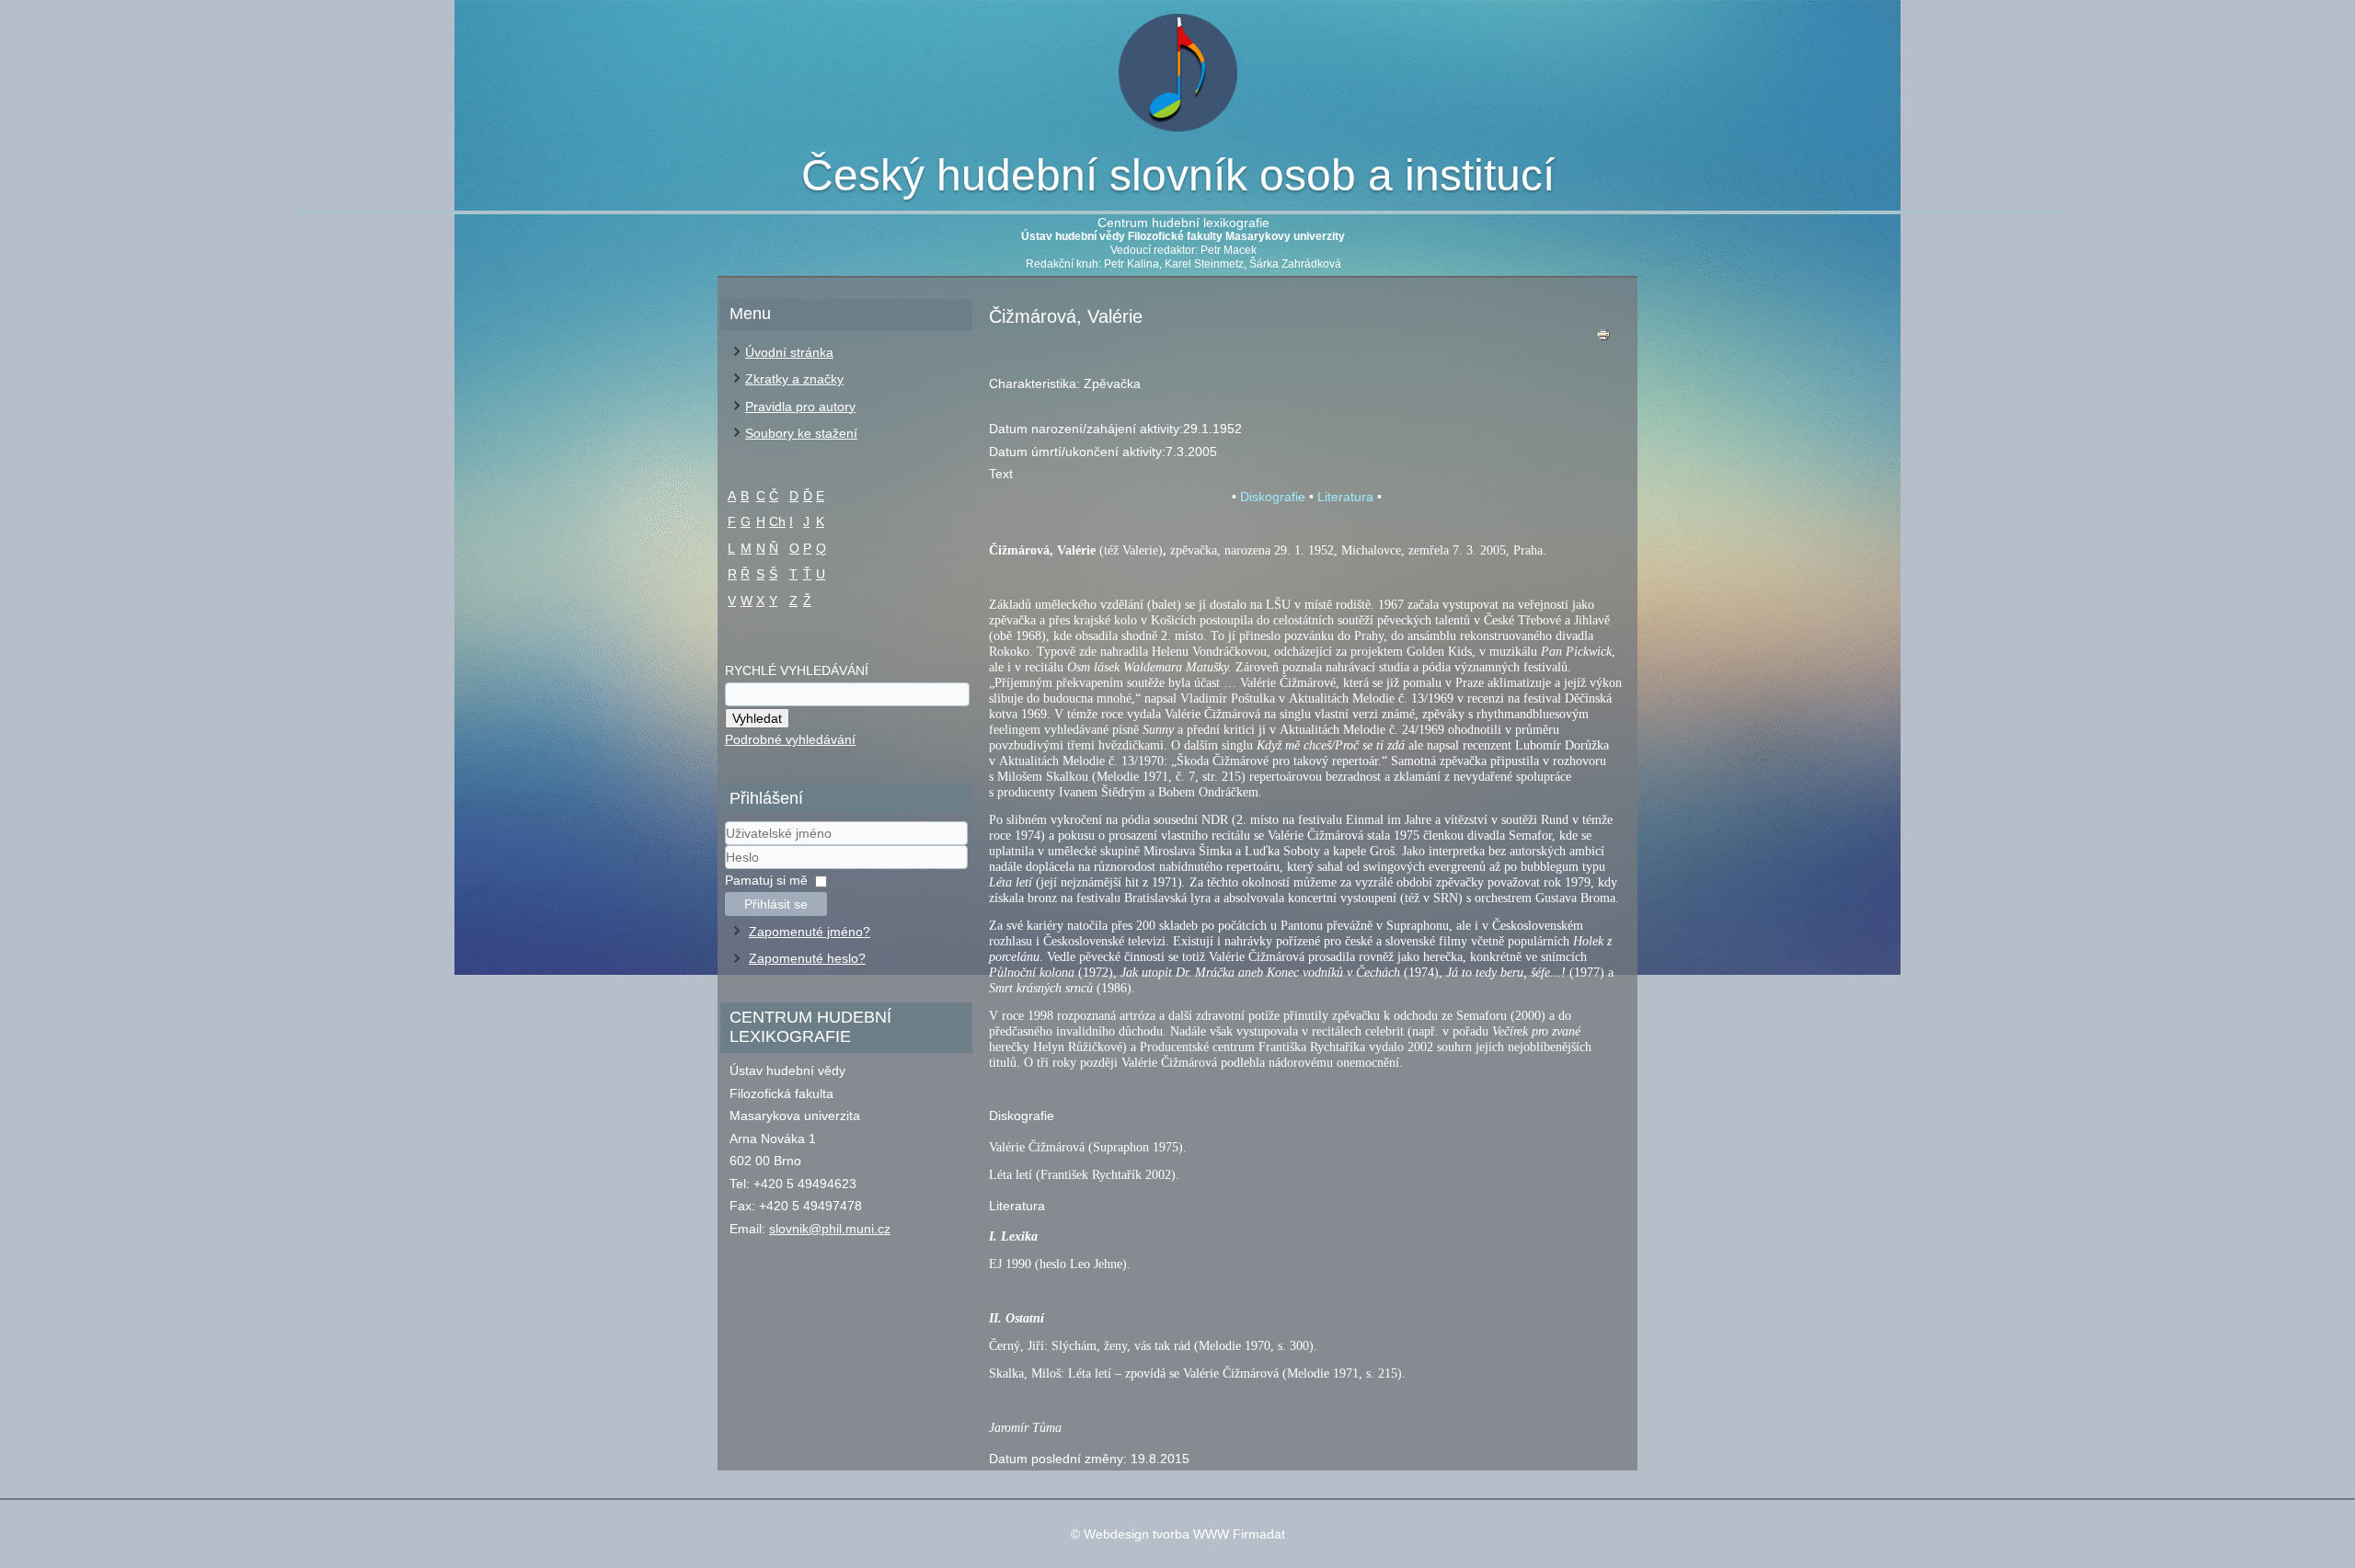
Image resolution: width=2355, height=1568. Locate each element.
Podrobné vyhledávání (790, 739)
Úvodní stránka (789, 352)
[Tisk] (1603, 339)
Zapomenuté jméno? (810, 932)
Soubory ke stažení (801, 433)
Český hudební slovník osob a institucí (1178, 175)
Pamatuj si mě (766, 880)
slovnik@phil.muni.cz (830, 1229)
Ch (777, 521)
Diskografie (1273, 497)
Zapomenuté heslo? (807, 958)
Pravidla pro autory (800, 406)
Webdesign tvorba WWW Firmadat (1184, 1534)
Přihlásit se (776, 904)
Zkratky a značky (794, 379)
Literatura (1345, 497)
